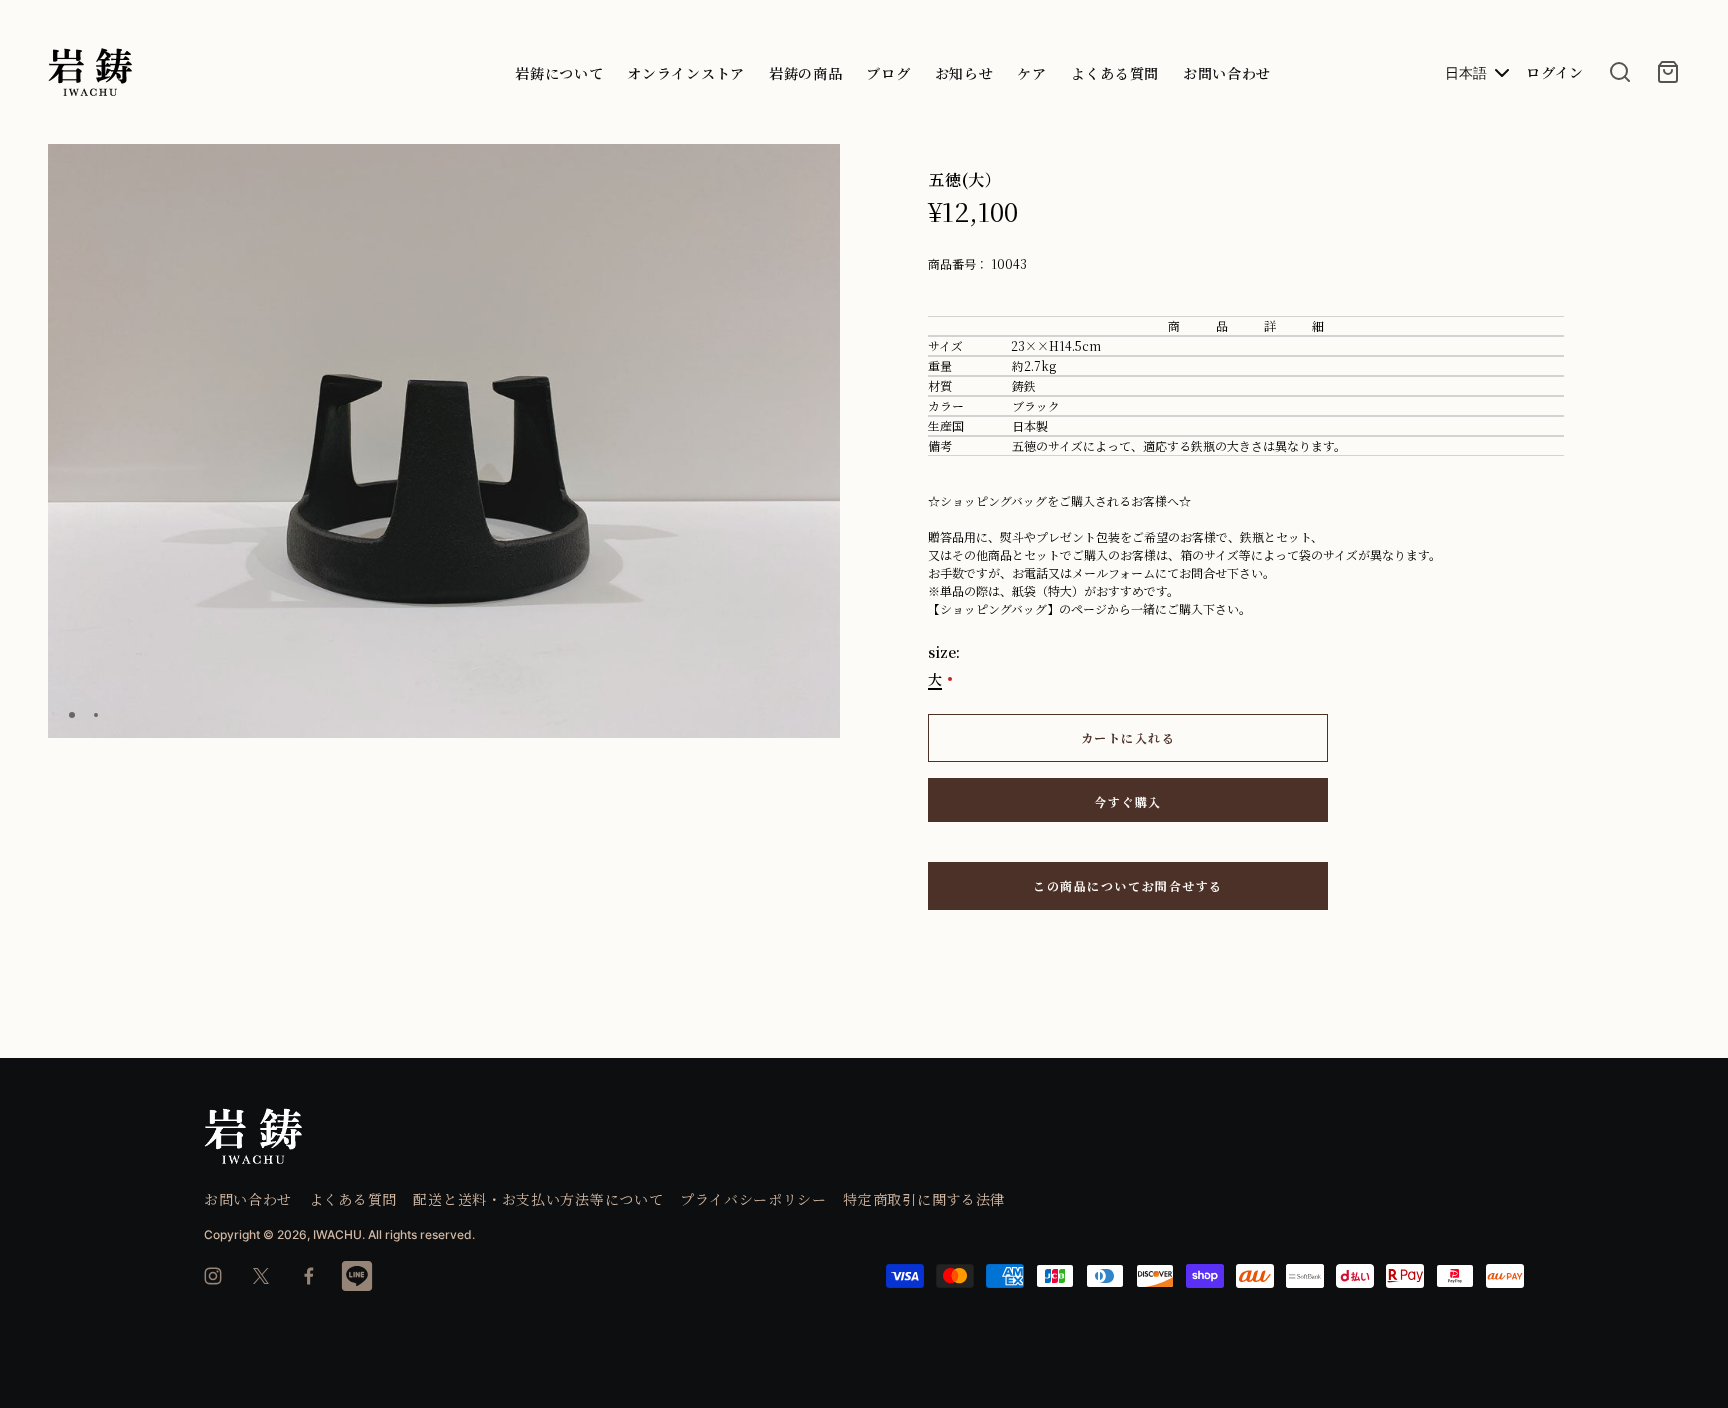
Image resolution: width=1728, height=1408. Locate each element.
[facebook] (309, 1276)
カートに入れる (1128, 737)
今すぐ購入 (1128, 801)
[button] (817, 168)
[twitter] (261, 1276)
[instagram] (213, 1276)
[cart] (1668, 72)
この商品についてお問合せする (1128, 885)
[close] (1620, 72)
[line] (357, 1276)
